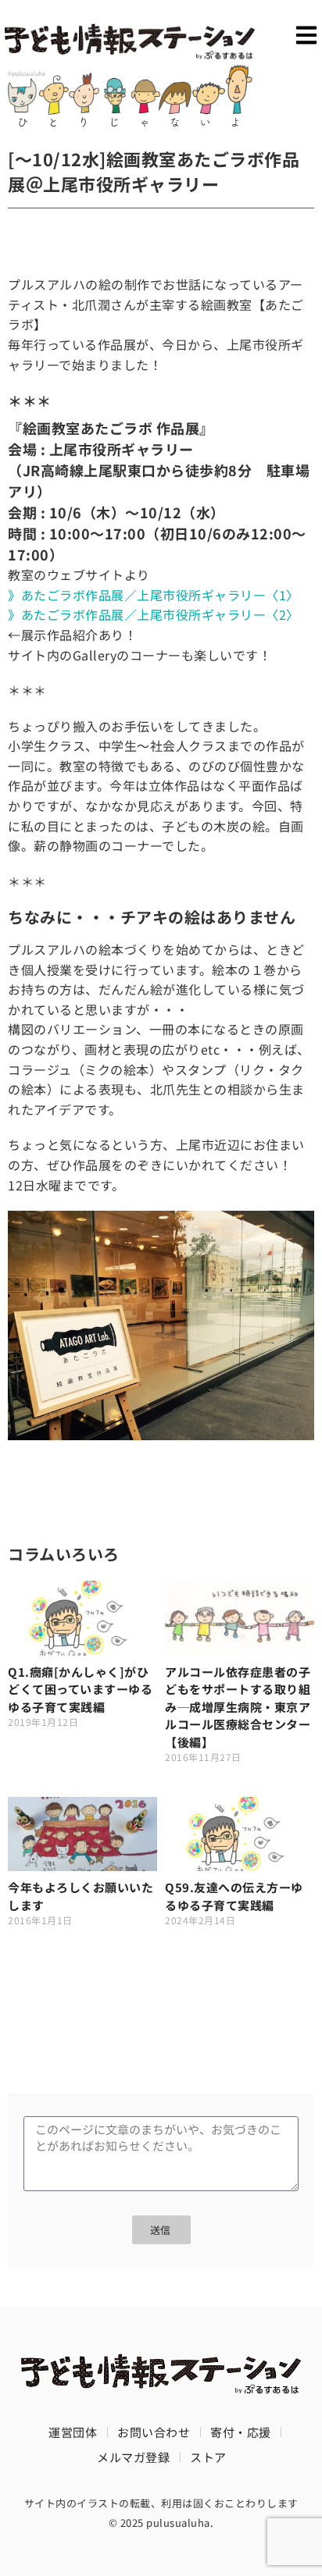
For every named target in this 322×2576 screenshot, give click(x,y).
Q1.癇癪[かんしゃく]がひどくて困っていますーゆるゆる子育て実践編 (80, 1689)
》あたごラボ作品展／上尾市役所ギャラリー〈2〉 (150, 614)
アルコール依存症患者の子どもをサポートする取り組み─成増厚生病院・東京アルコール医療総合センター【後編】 (238, 1707)
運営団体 (73, 2432)
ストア (208, 2457)
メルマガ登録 (133, 2457)
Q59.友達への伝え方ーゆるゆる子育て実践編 (234, 1896)
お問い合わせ (154, 2432)
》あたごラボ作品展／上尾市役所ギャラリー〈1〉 (154, 595)
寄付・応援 (241, 2432)
